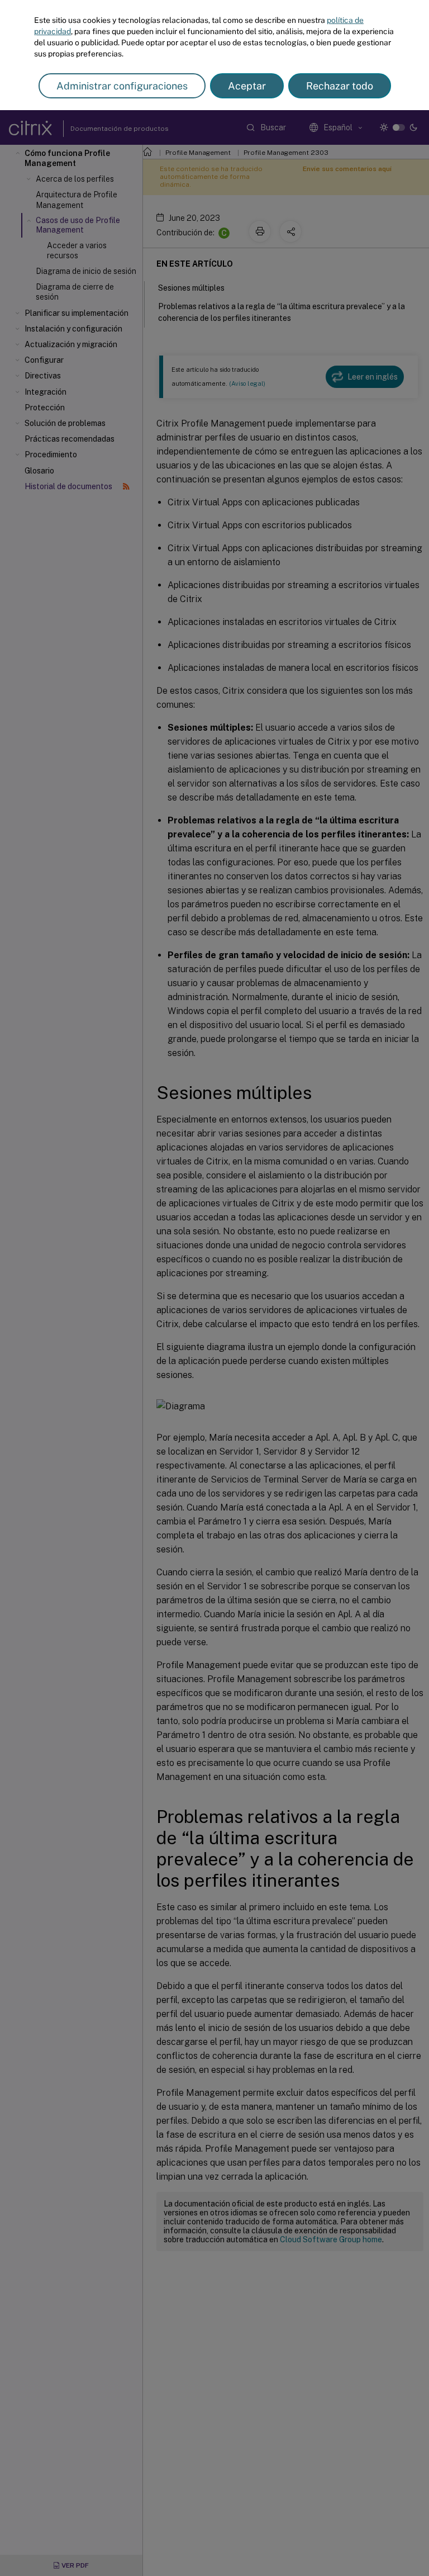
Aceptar (247, 86)
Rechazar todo (340, 86)
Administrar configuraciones (122, 86)
